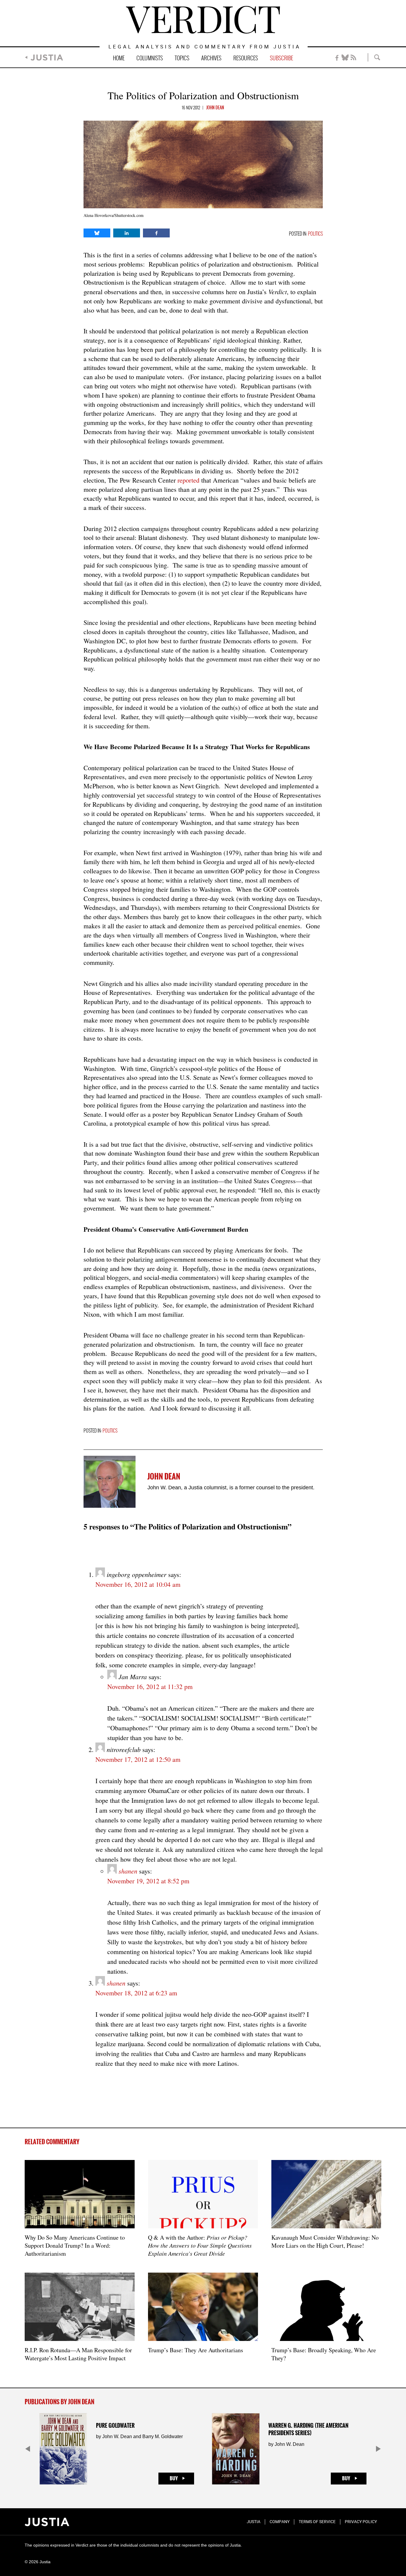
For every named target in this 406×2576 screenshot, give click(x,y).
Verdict (203, 20)
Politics (315, 234)
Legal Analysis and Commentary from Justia (205, 47)
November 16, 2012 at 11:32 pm (150, 1686)
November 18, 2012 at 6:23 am (136, 1993)
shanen (128, 1871)
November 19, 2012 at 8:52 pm (148, 1881)
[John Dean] (110, 1482)
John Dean (215, 108)
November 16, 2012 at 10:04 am (138, 1584)
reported (188, 480)
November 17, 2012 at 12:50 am (138, 1759)
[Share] (97, 233)
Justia (47, 57)
